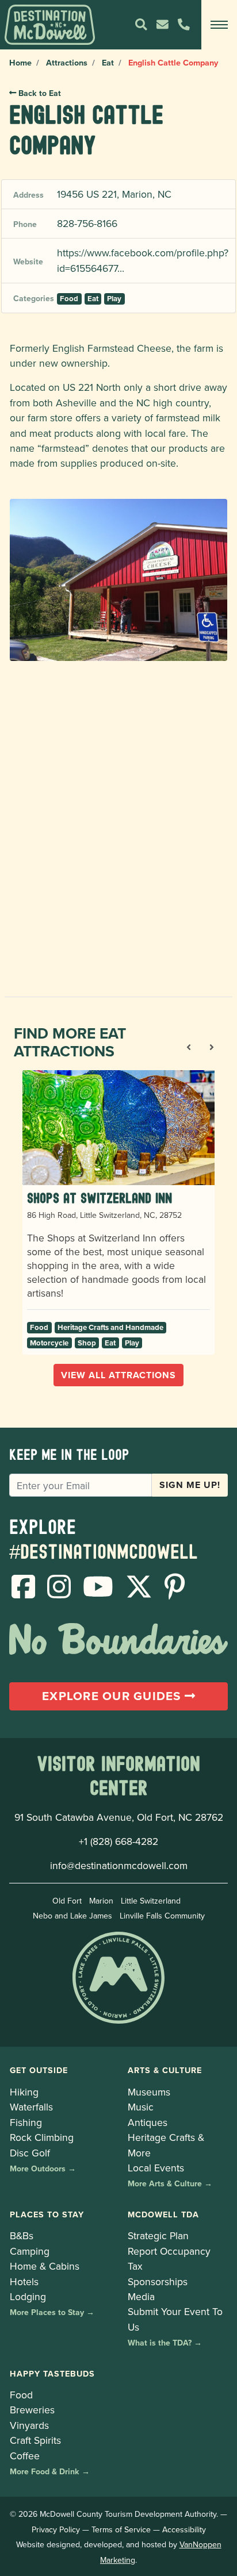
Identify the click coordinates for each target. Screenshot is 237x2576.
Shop (87, 1343)
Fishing (26, 2122)
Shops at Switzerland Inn (100, 1198)
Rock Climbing (42, 2137)
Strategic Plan (158, 2235)
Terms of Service (121, 2529)
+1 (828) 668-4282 (118, 1841)
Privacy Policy (56, 2529)
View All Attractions (118, 1375)
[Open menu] (219, 25)
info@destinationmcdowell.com (119, 1865)
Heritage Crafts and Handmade (110, 1327)
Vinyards (29, 2425)
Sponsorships (158, 2281)
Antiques (148, 2122)
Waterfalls (31, 2107)
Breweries (32, 2410)
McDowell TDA (163, 2214)
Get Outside (39, 2070)
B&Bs (22, 2235)
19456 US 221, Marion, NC (114, 194)
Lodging (28, 2296)
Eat (108, 62)
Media (141, 2296)
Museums (149, 2092)
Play (114, 299)
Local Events (156, 2168)
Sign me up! (190, 1485)
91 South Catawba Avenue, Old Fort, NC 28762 (119, 1817)
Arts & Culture (165, 2070)
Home (20, 62)
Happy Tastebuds (52, 2373)
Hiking (24, 2092)
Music (141, 2107)
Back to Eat (39, 93)
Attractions (67, 62)
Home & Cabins (45, 2266)
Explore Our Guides (113, 1696)
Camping (30, 2251)
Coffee (25, 2456)
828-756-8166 (87, 223)
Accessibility (184, 2529)
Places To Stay (47, 2214)
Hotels (24, 2281)
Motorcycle (49, 1343)
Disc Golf (30, 2153)
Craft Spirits (35, 2440)
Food (69, 299)
